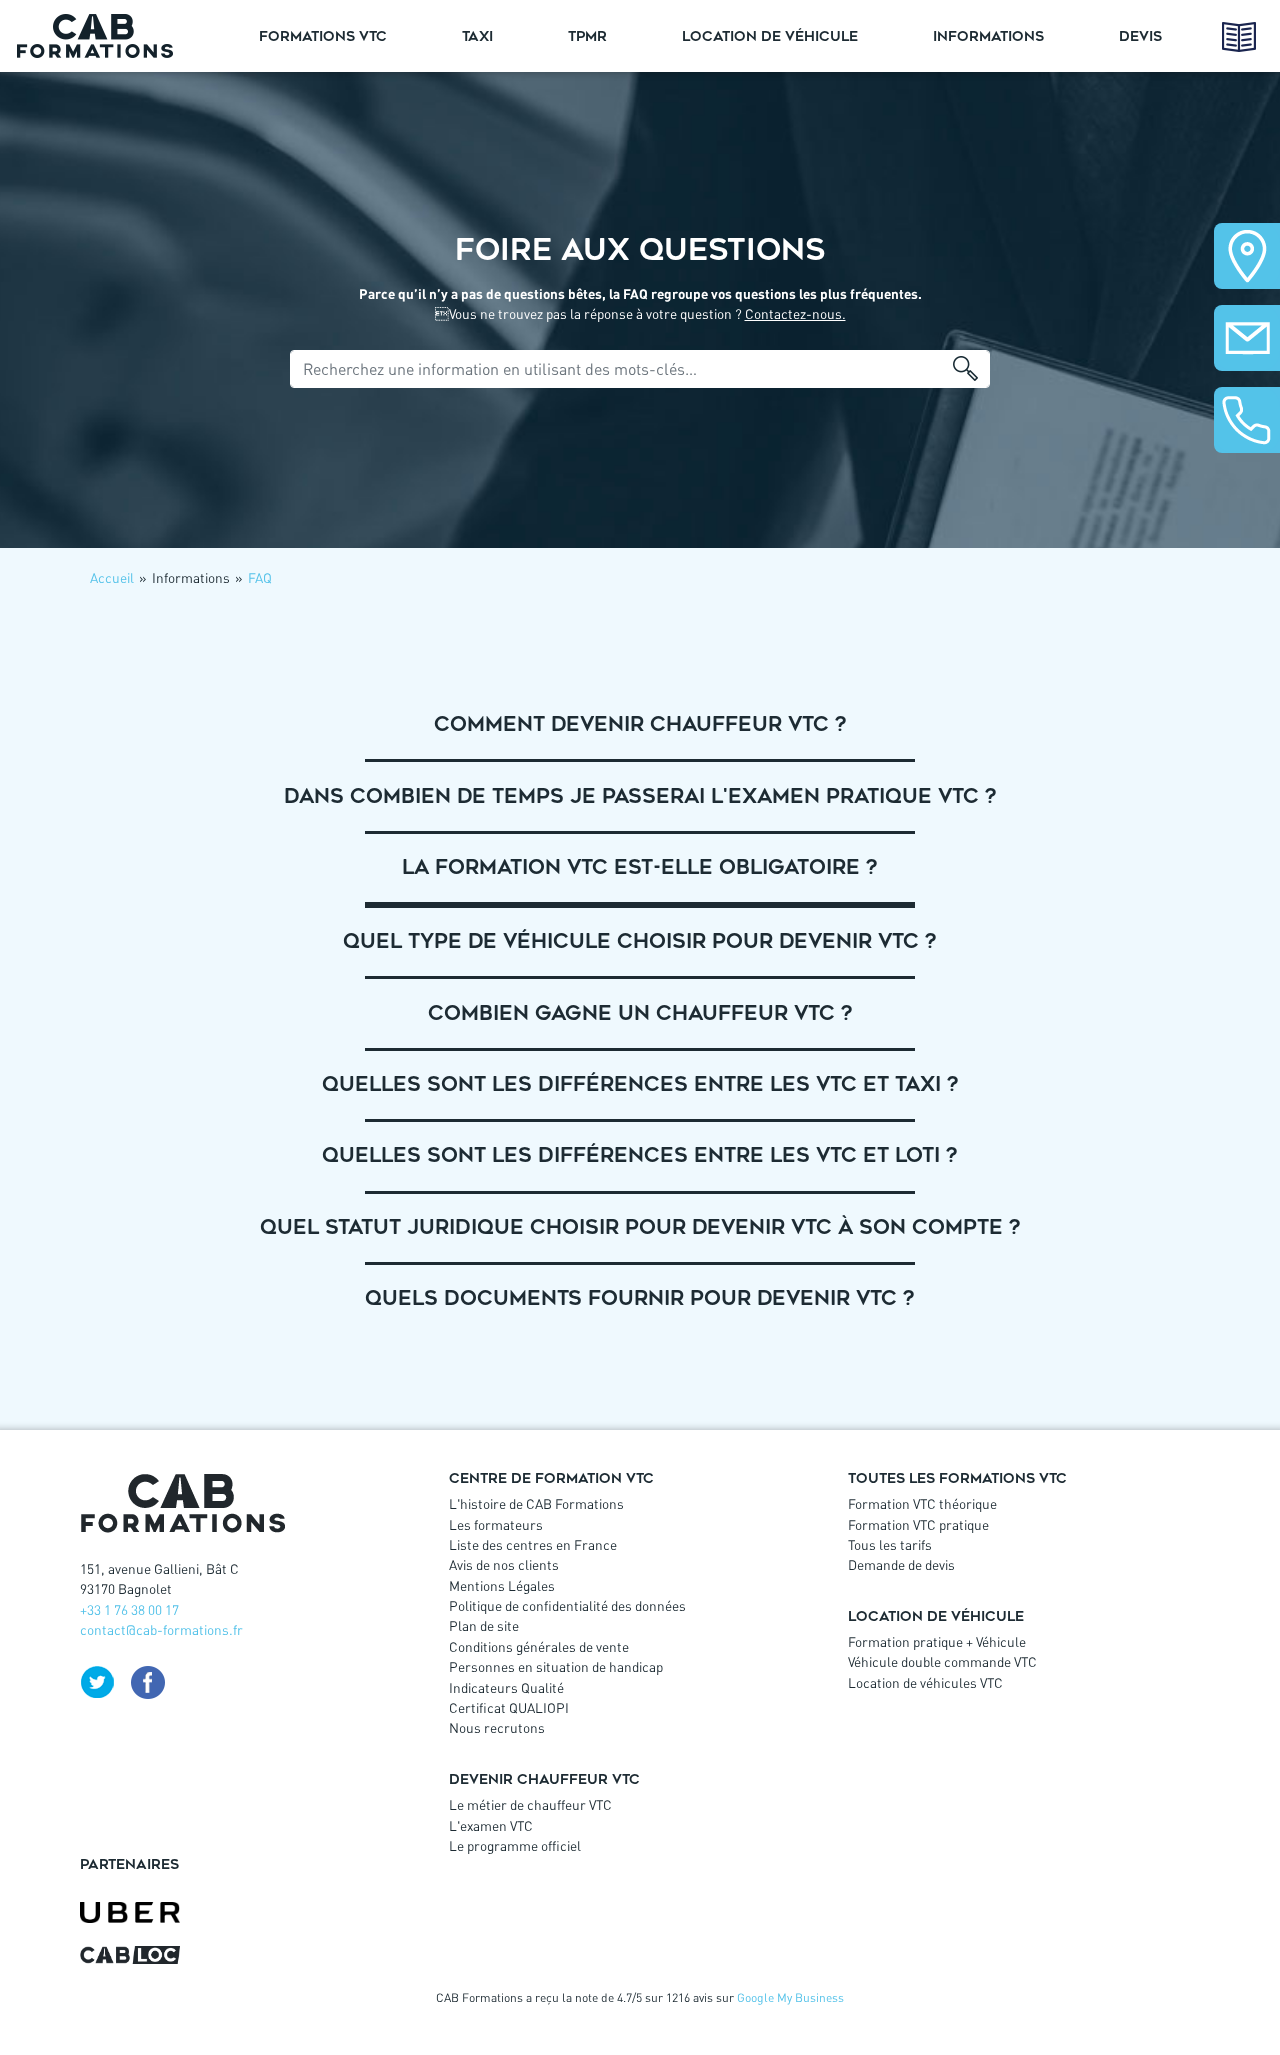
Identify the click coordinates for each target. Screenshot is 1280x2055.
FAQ (260, 577)
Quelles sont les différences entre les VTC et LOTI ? (640, 1155)
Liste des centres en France (533, 1544)
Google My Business (790, 1997)
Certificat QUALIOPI (509, 1707)
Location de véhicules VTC (925, 1682)
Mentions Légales (502, 1585)
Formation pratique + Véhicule (937, 1641)
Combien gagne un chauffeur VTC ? (640, 1013)
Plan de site (484, 1625)
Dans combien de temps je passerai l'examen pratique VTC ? (640, 796)
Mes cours (1239, 36)
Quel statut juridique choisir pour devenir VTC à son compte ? (640, 1227)
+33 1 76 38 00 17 (129, 1609)
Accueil (112, 577)
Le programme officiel (515, 1845)
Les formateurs (496, 1524)
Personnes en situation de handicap (556, 1666)
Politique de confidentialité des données (567, 1605)
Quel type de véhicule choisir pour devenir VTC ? (640, 941)
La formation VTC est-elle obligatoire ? (640, 867)
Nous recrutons (497, 1727)
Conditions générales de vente (539, 1646)
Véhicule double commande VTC (942, 1661)
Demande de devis (901, 1564)
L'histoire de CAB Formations (536, 1503)
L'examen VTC (491, 1825)
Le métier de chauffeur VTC (530, 1804)
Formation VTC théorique (922, 1503)
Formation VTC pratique (918, 1524)
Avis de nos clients (504, 1564)
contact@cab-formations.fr (161, 1629)
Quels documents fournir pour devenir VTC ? (640, 1298)
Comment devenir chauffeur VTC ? (640, 724)
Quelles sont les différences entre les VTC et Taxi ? (640, 1084)
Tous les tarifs (890, 1544)
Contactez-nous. (795, 313)
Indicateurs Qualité (506, 1687)
